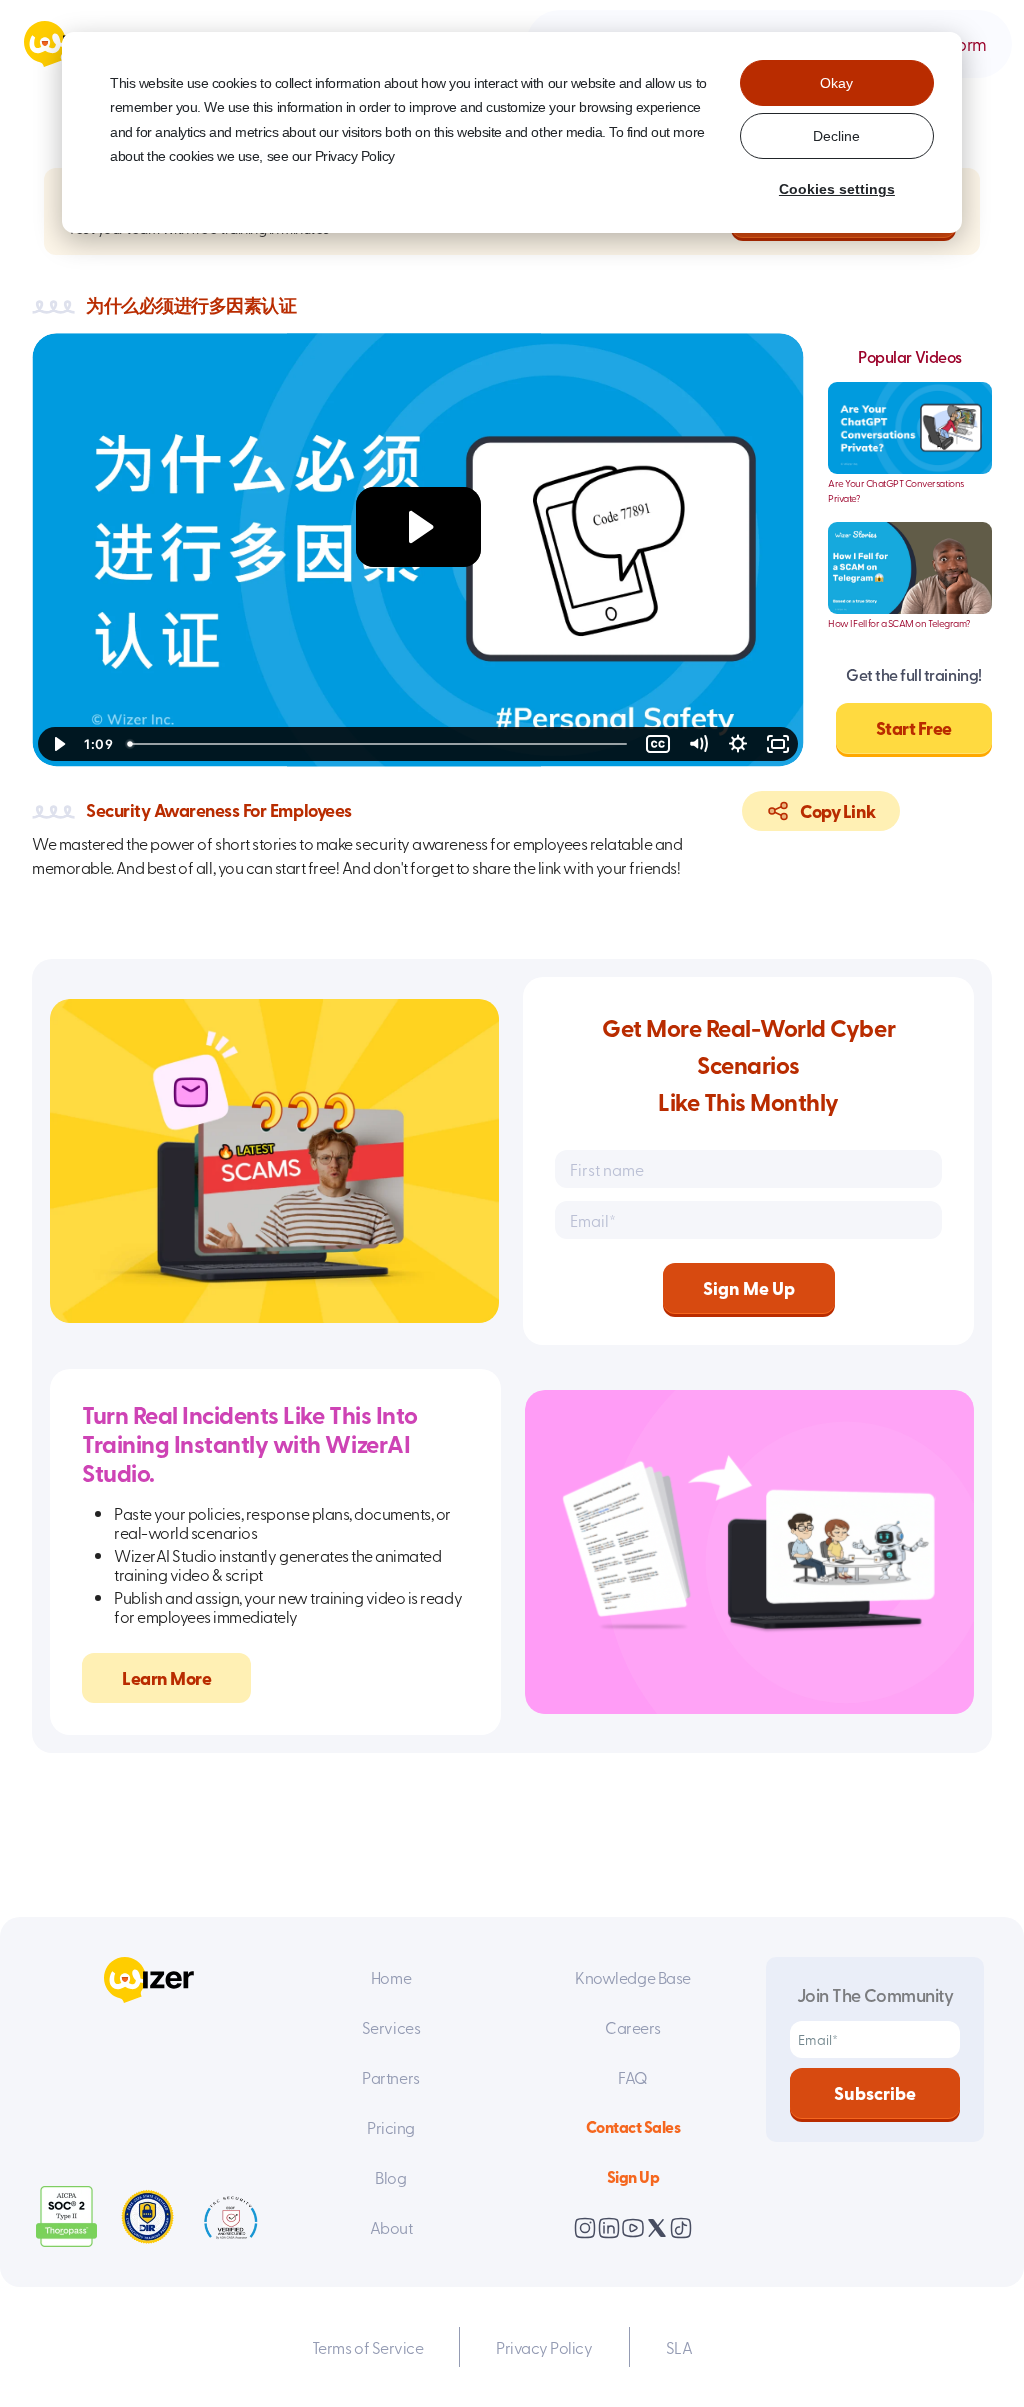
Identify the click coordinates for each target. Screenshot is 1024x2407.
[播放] (58, 744)
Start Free (914, 728)
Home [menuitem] (391, 1977)
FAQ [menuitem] (633, 2077)
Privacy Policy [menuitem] (544, 2347)
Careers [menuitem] (633, 2027)
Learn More (166, 1678)
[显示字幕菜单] (658, 744)
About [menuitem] (391, 2227)
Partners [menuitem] (390, 2077)
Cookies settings (837, 189)
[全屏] (778, 744)
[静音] (698, 744)
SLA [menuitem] (679, 2347)
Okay (836, 83)
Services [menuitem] (391, 2027)
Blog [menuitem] (390, 2177)
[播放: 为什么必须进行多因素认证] (418, 527)
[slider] (379, 744)
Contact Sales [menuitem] (633, 2126)
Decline (836, 136)
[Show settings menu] (738, 744)
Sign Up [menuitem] (633, 2176)
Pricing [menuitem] (391, 2127)
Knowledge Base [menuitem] (632, 1977)
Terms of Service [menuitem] (367, 2347)
